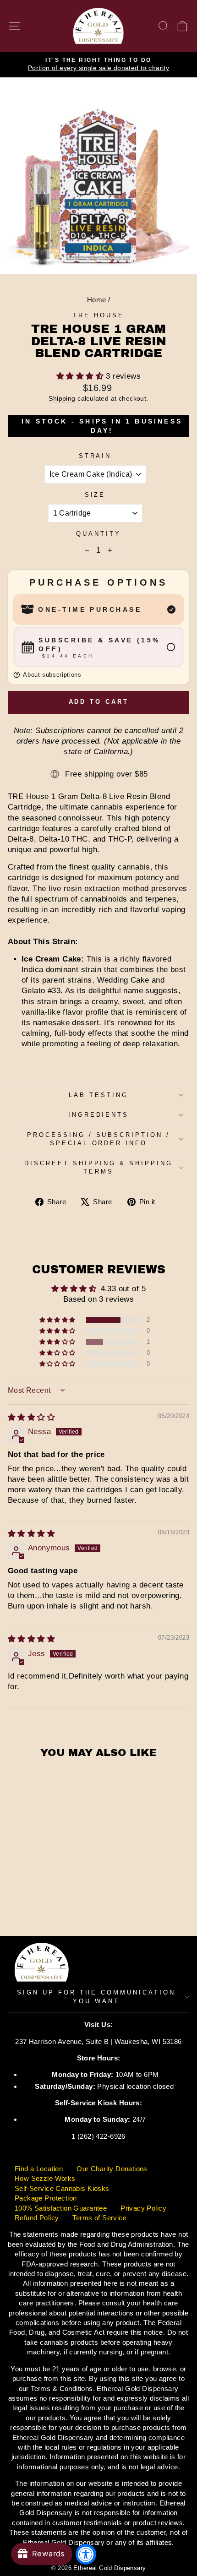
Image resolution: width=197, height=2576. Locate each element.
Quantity (98, 534)
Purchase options (98, 582)
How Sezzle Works (45, 2178)
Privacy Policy (143, 2208)
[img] (31, 1417)
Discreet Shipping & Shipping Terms (98, 1168)
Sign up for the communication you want (96, 1997)
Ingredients (99, 1115)
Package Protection (46, 2198)
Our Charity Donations (112, 2169)
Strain (95, 456)
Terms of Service (99, 2218)
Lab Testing (98, 1095)
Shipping (62, 398)
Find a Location (39, 2169)
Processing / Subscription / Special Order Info (98, 1139)
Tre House (98, 315)
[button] (81, 376)
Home (97, 300)
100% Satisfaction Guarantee (61, 2208)
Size (95, 495)
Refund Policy (37, 2218)
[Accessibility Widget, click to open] (86, 2554)
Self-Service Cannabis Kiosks (62, 2188)
